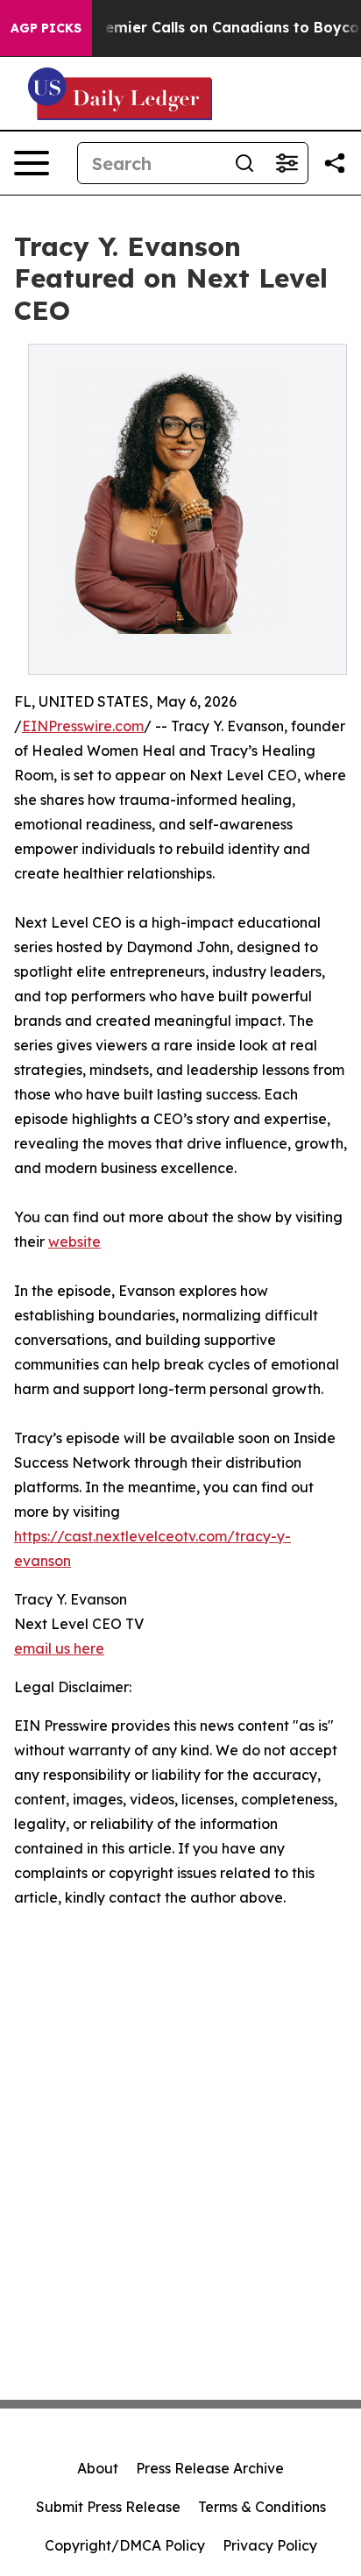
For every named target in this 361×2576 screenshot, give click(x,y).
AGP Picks (46, 28)
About (98, 2468)
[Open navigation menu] (32, 163)
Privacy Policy (270, 2545)
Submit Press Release (108, 2507)
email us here (59, 1648)
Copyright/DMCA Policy (125, 2545)
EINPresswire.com (83, 726)
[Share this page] (335, 163)
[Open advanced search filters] (287, 163)
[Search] (244, 163)
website (74, 1242)
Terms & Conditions (262, 2507)
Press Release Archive (210, 2468)
